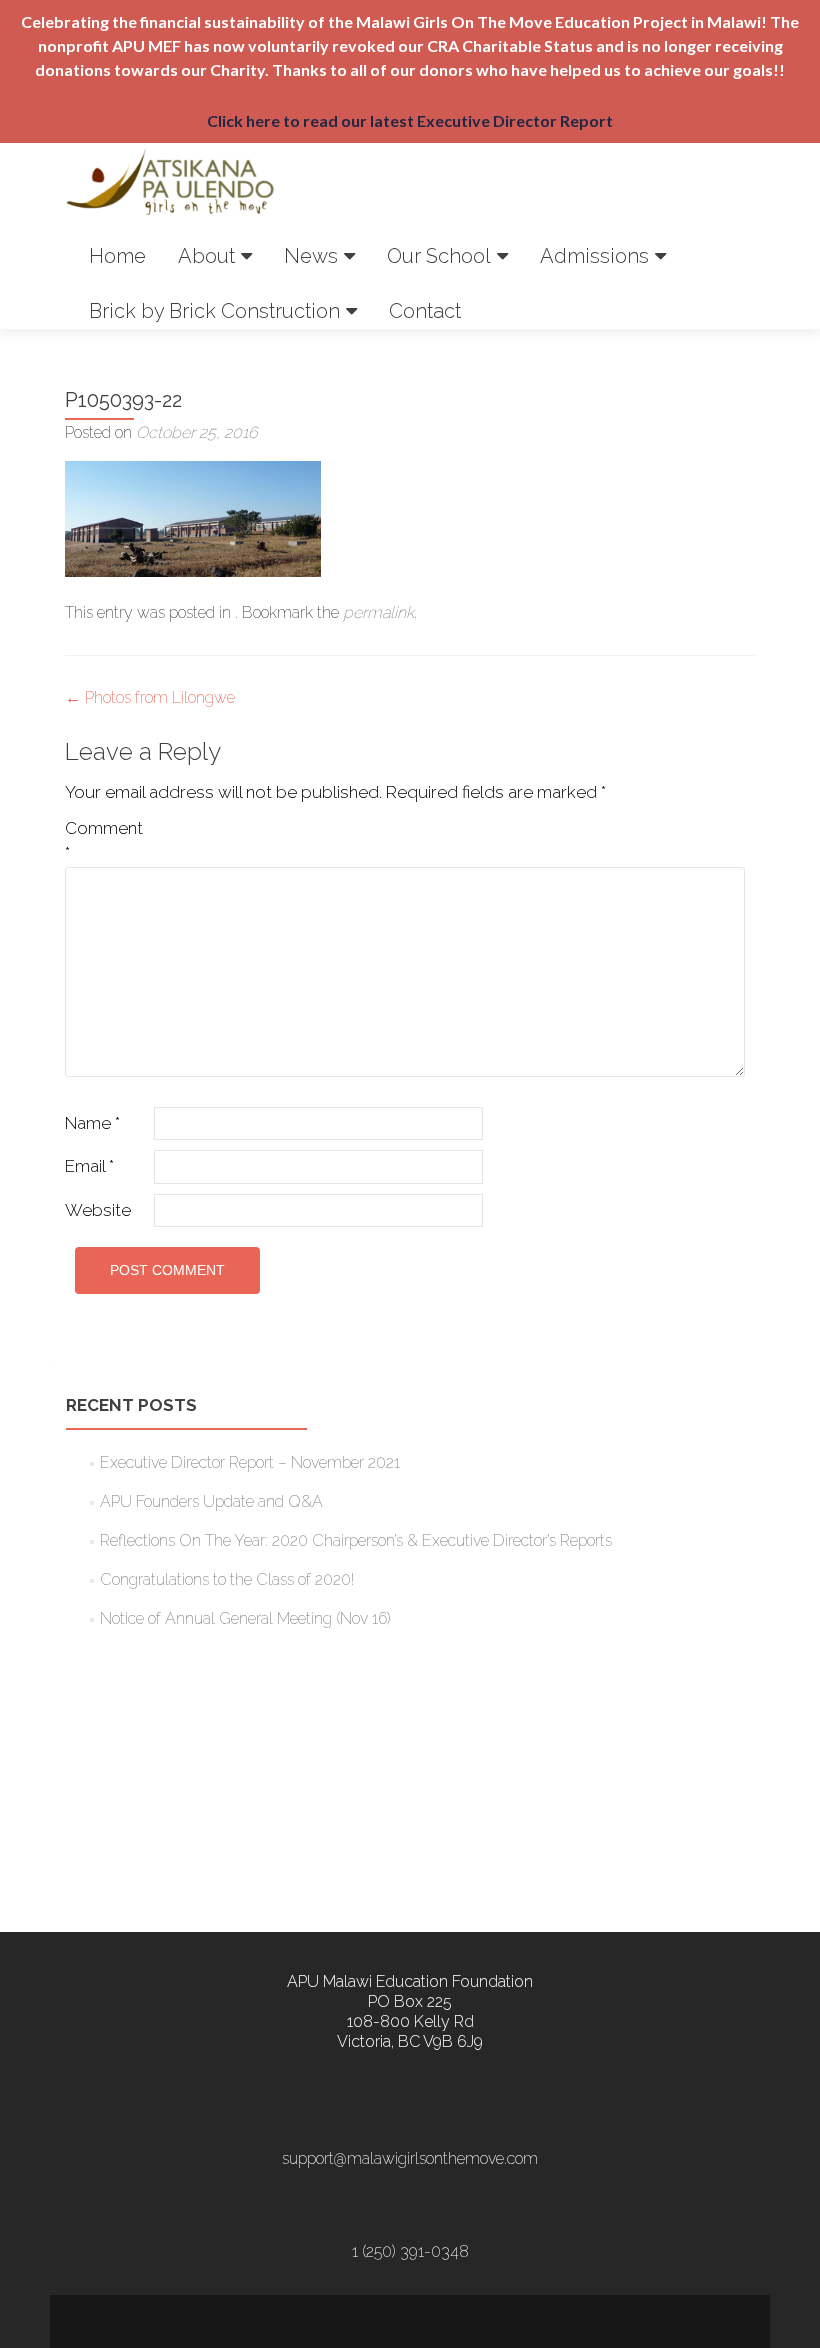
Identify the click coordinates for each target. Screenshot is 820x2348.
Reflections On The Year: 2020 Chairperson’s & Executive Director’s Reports (356, 1540)
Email (89, 1166)
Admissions (594, 256)
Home (117, 256)
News (311, 256)
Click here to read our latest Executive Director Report (410, 120)
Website (98, 1210)
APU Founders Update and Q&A (211, 1501)
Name (92, 1123)
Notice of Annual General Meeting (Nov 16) (245, 1618)
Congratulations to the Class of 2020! (227, 1579)
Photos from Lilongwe (150, 697)
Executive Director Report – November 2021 (250, 1462)
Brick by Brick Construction (214, 311)
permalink (378, 612)
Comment (104, 841)
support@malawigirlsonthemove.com (410, 2158)
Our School (439, 256)
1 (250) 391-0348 (410, 2251)
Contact (425, 311)
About (206, 256)
